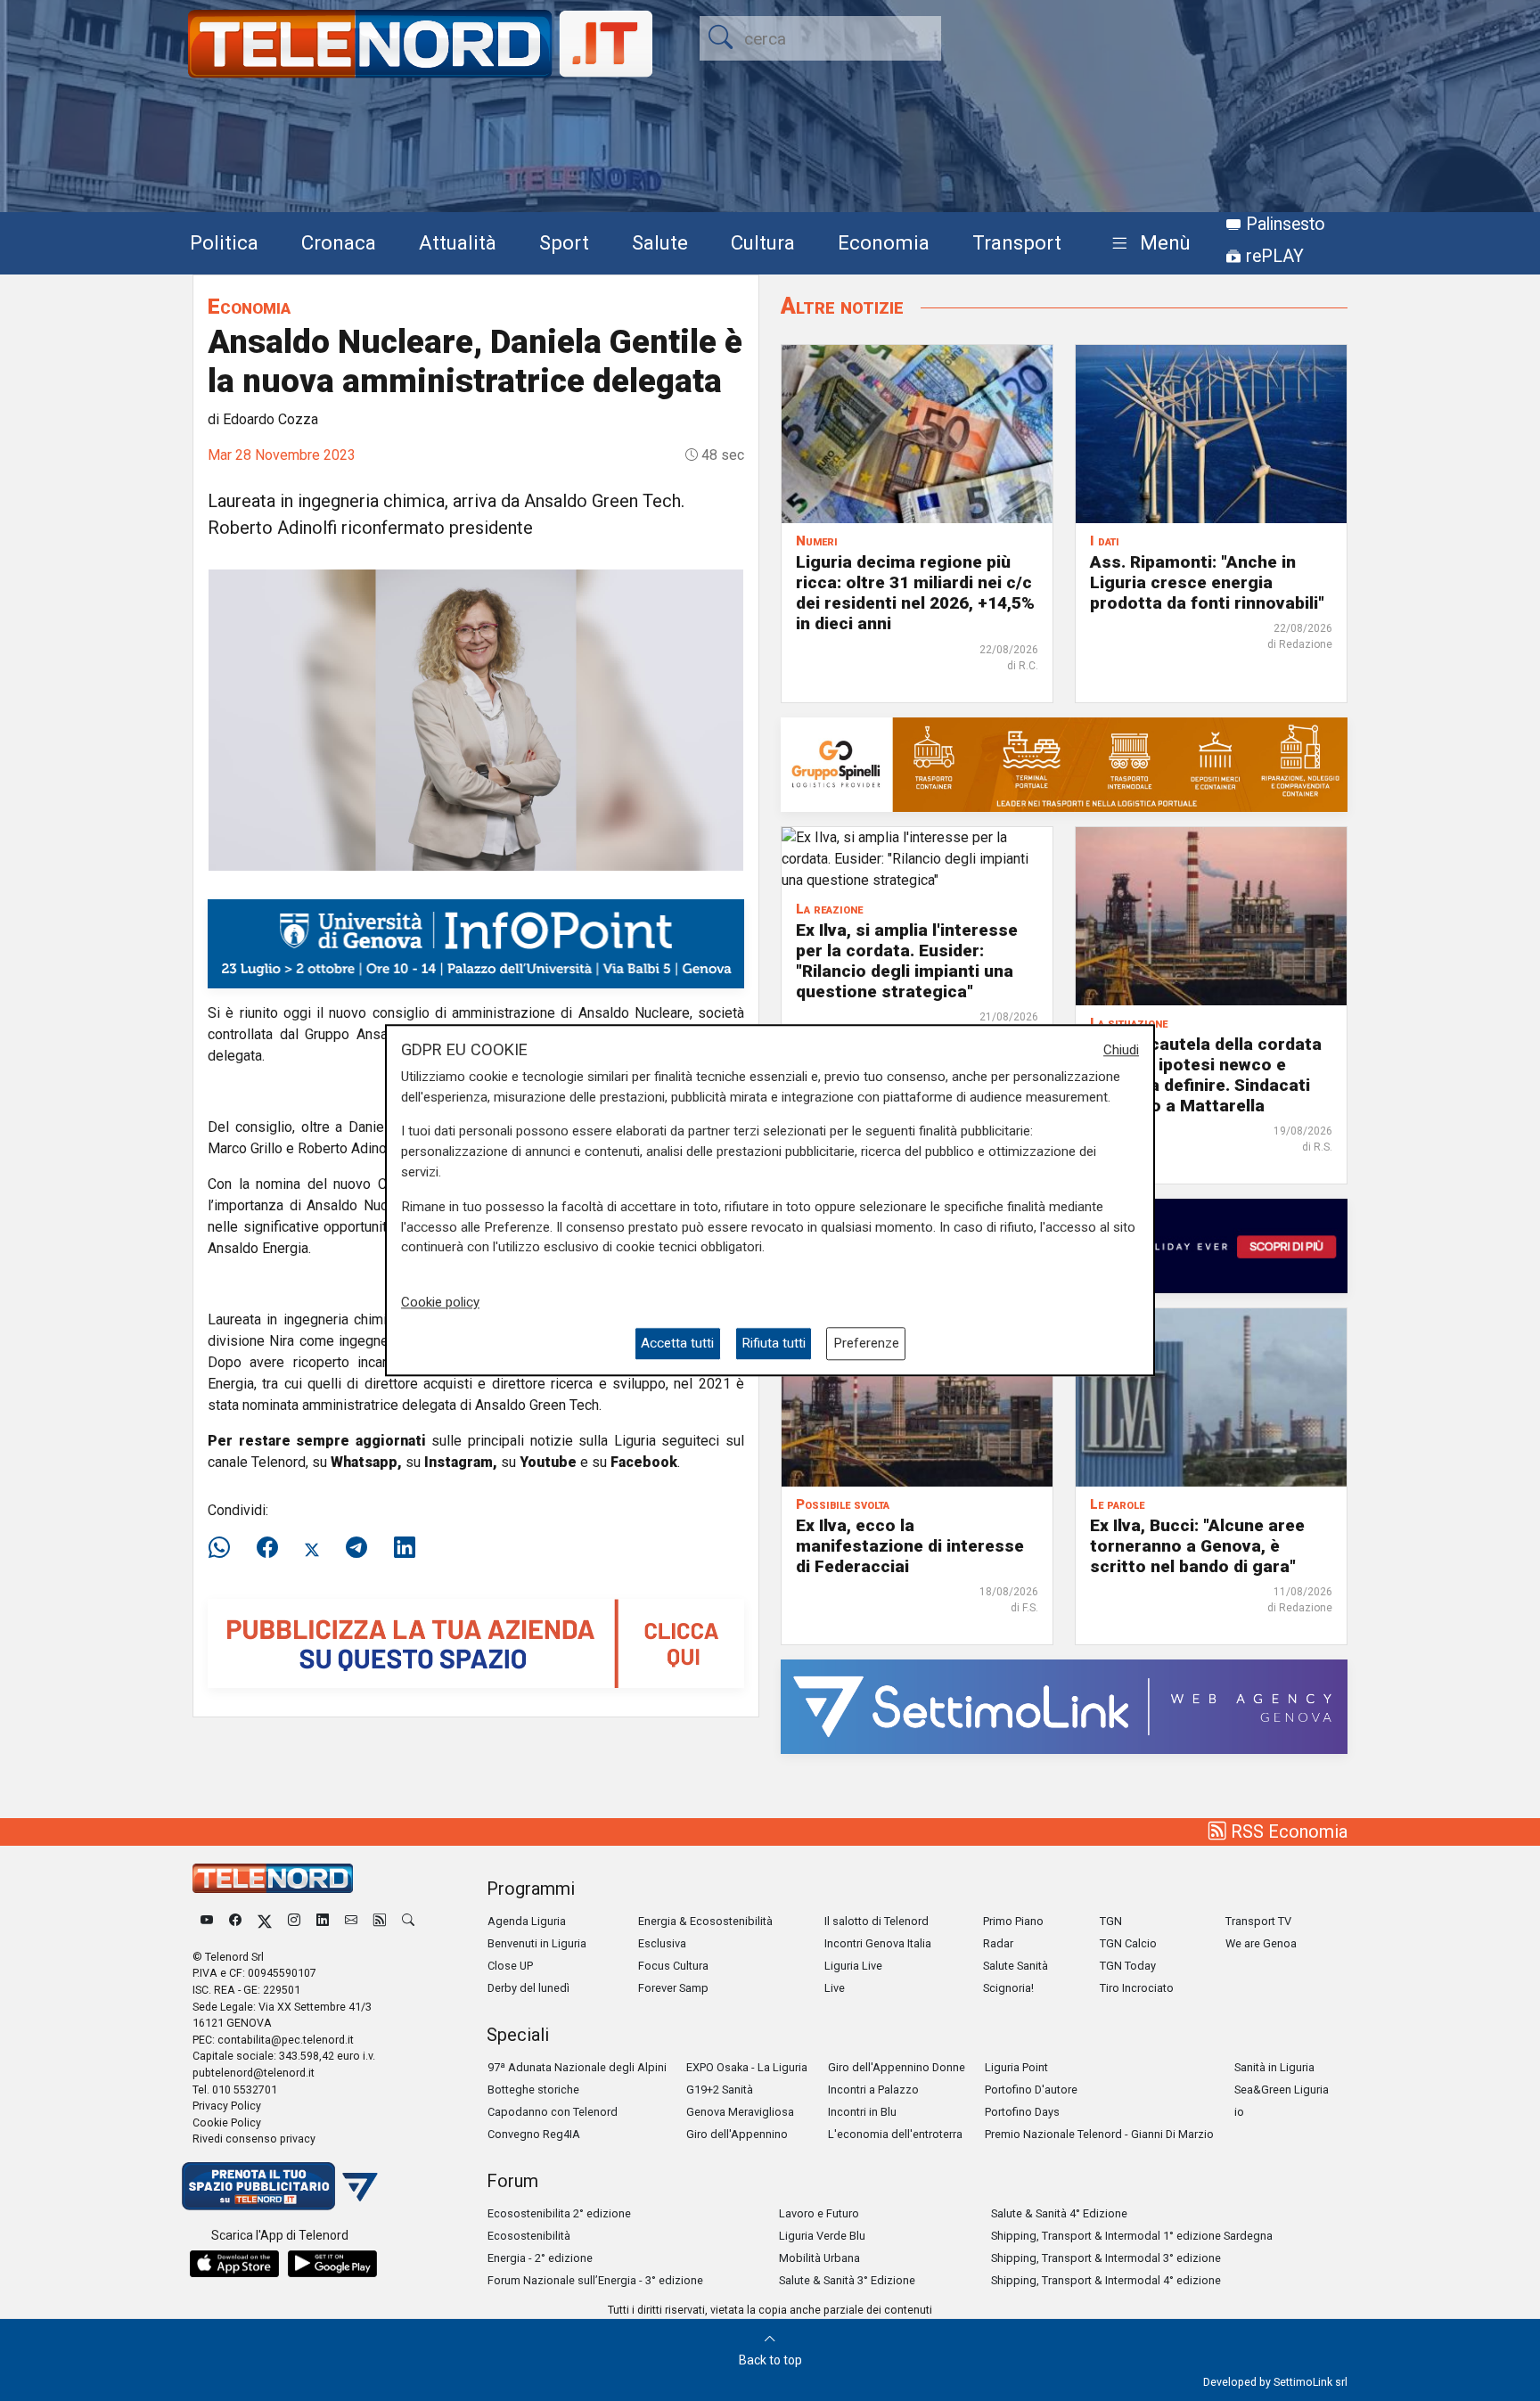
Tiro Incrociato (1137, 1988)
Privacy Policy (227, 2106)
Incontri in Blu (862, 2112)
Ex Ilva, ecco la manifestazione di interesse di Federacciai (910, 1546)
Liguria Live (853, 1966)
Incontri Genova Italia (878, 1943)
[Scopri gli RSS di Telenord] (380, 1921)
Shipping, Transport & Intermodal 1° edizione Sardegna (1132, 2236)
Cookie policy (440, 1302)
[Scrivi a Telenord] (351, 1921)
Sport (564, 242)
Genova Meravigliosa (740, 2112)
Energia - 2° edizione (540, 2258)
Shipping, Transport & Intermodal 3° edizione (1106, 2258)
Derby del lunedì (528, 1988)
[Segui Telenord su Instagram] (294, 1921)
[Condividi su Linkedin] (405, 1548)
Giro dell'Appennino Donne (897, 2067)
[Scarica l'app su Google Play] (332, 2264)
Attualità (458, 242)
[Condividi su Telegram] (356, 1548)
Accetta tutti (677, 1344)
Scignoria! (1008, 1988)
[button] (1147, 244)
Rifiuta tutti (774, 1344)
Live (835, 1988)
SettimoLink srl (1311, 2382)
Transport (1017, 242)
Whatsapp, (366, 1462)
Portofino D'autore (1031, 2090)
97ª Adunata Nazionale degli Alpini (577, 2067)
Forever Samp (673, 1988)
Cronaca (339, 242)
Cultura (763, 242)
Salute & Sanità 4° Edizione (1059, 2213)
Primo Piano (1013, 1921)
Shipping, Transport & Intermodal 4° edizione (1106, 2280)
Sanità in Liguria (1274, 2067)
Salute (660, 242)
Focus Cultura (673, 1966)
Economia (884, 242)
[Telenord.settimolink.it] (476, 1642)
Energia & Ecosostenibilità (705, 1921)
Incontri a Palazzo (873, 2090)
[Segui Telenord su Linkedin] (323, 1921)
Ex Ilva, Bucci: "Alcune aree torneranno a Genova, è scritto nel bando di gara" (1197, 1546)
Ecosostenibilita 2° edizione (559, 2213)
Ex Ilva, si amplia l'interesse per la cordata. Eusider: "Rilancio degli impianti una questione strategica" (907, 961)
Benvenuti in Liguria (537, 1943)
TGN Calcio (1128, 1943)
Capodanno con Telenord (553, 2112)
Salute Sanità (1016, 1966)
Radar (998, 1943)
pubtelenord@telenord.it (254, 2073)
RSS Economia (1287, 1831)
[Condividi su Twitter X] (312, 1548)
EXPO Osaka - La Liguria (747, 2067)
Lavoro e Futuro (819, 2213)
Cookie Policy (227, 2122)
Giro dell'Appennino (737, 2134)
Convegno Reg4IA (534, 2134)
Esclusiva (662, 1943)
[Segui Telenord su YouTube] (207, 1921)
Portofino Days (1022, 2112)
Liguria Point (1016, 2067)
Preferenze (866, 1344)
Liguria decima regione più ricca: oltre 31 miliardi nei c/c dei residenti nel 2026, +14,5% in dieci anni (915, 593)
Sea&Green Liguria (1282, 2090)
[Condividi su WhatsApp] (225, 1548)
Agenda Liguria (527, 1921)
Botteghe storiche (533, 2090)
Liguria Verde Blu (822, 2236)
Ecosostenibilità (529, 2236)
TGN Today (1128, 1966)
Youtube (548, 1462)
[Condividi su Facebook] (267, 1548)
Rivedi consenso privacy (254, 2139)
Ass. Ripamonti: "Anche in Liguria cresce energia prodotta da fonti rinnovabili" (1207, 582)
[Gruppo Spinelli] (1064, 763)
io (1239, 2112)
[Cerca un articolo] (408, 1921)
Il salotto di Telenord (876, 1921)
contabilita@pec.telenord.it (286, 2040)
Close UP (510, 1966)
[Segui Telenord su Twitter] (265, 1921)
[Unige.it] (476, 942)
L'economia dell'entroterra (895, 2134)
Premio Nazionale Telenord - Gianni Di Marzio (1099, 2134)
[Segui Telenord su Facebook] (235, 1921)
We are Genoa (1261, 1943)
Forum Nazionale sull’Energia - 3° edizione (595, 2280)
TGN (1111, 1921)
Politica (224, 242)
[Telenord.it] (280, 2185)
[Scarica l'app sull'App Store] (234, 2264)
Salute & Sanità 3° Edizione (847, 2280)
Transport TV (1258, 1921)
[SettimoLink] (1064, 1705)
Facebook (644, 1462)
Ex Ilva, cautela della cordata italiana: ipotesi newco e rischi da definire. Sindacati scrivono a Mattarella (1206, 1075)
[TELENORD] (273, 1878)
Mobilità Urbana (819, 2258)
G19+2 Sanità (720, 2090)
